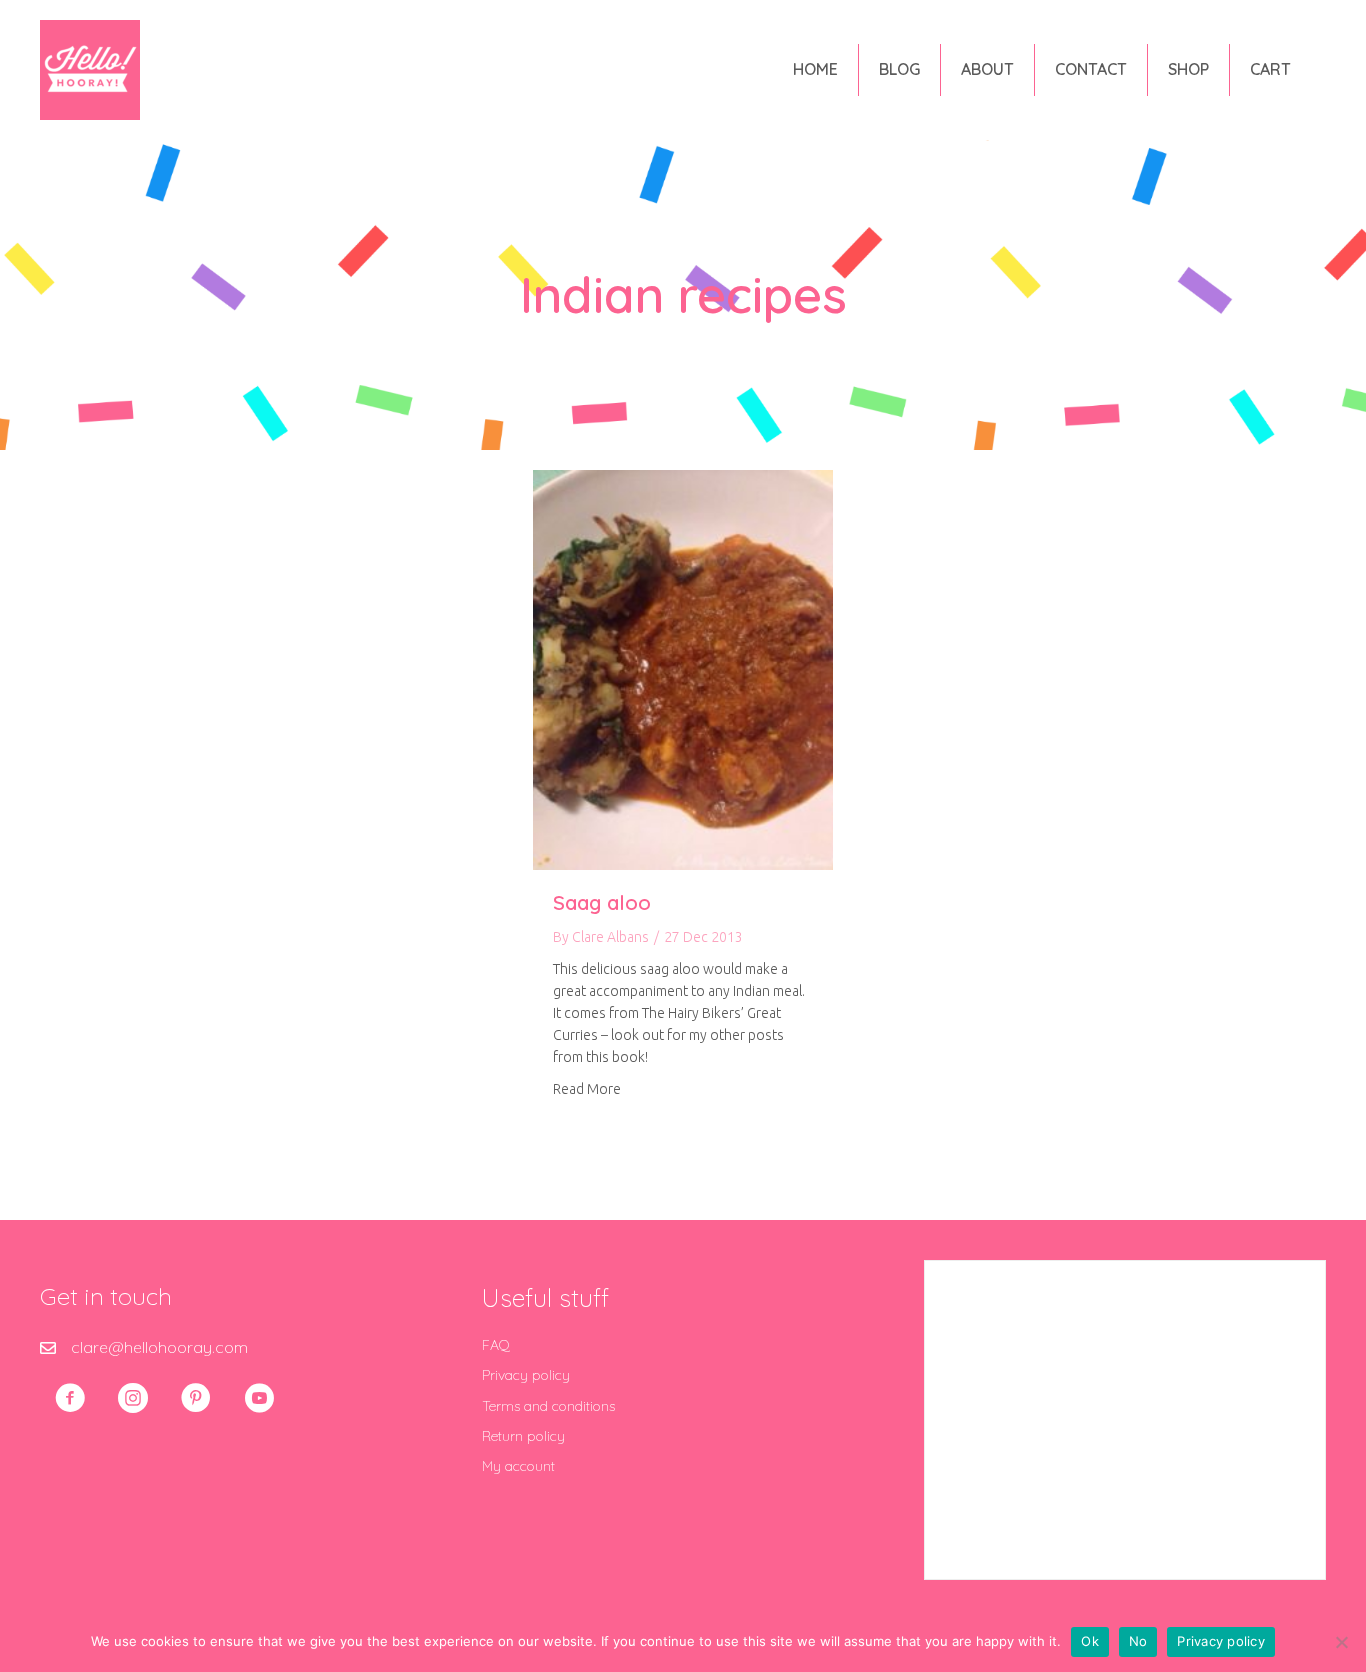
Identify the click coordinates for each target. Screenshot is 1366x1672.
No (1138, 1641)
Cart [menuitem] (1270, 69)
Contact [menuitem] (1091, 69)
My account (518, 1466)
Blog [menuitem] (899, 69)
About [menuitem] (987, 69)
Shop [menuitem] (1188, 69)
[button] (70, 1398)
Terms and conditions (548, 1406)
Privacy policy (526, 1375)
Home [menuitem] (815, 69)
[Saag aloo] (683, 668)
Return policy (523, 1436)
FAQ (496, 1345)
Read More (587, 1088)
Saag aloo (602, 902)
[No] (1341, 1642)
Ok (1090, 1641)
